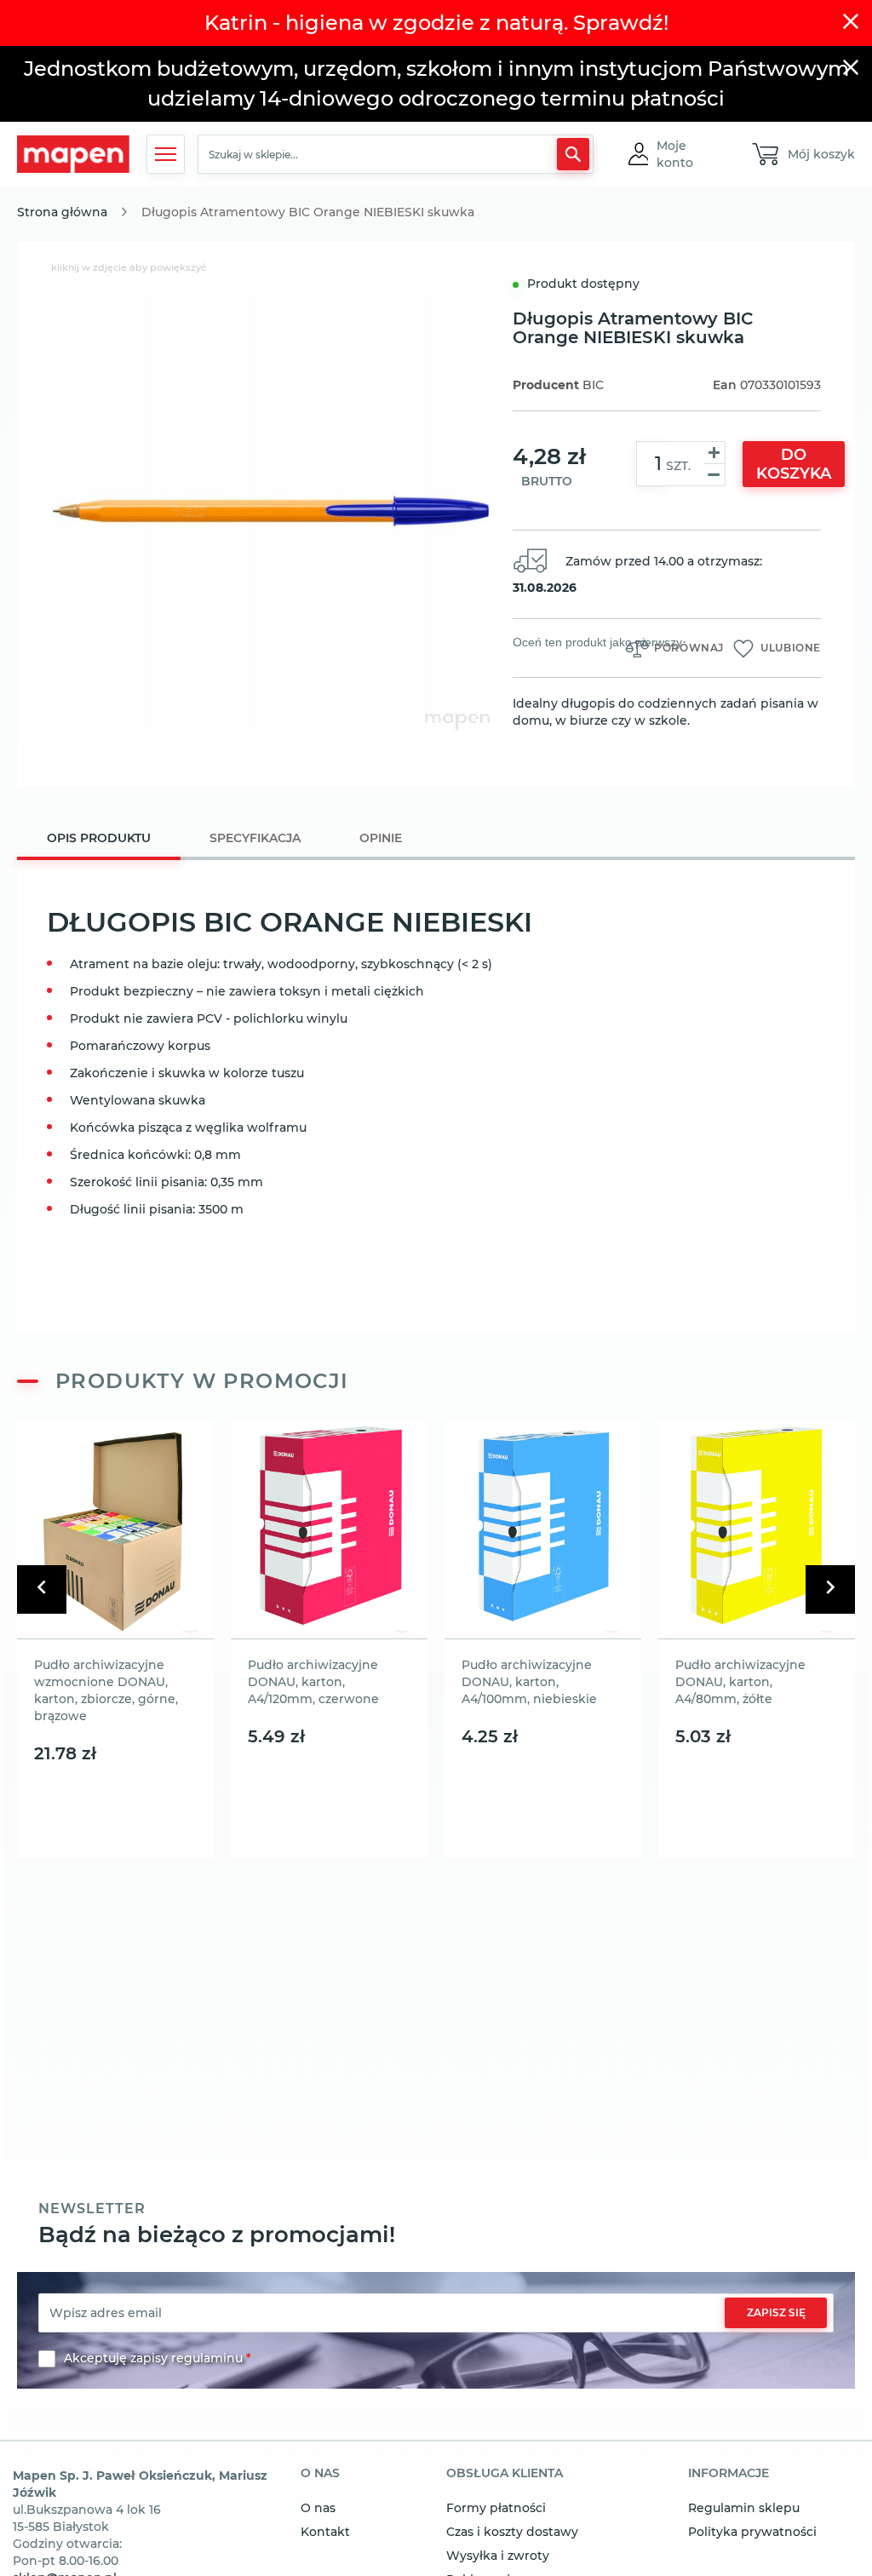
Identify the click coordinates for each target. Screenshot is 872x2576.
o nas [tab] (320, 2474)
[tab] (99, 840)
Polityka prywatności (752, 2532)
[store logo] (73, 155)
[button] (689, 154)
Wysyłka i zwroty (498, 2556)
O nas (318, 2508)
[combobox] (395, 154)
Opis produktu (99, 838)
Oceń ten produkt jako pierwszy (597, 642)
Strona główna (62, 212)
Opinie (381, 838)
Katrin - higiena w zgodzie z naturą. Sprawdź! (436, 23)
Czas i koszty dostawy (512, 2532)
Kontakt (325, 2532)
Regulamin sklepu (744, 2508)
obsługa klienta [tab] (505, 2474)
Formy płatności (496, 2508)
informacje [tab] (729, 2474)
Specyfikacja (255, 838)
